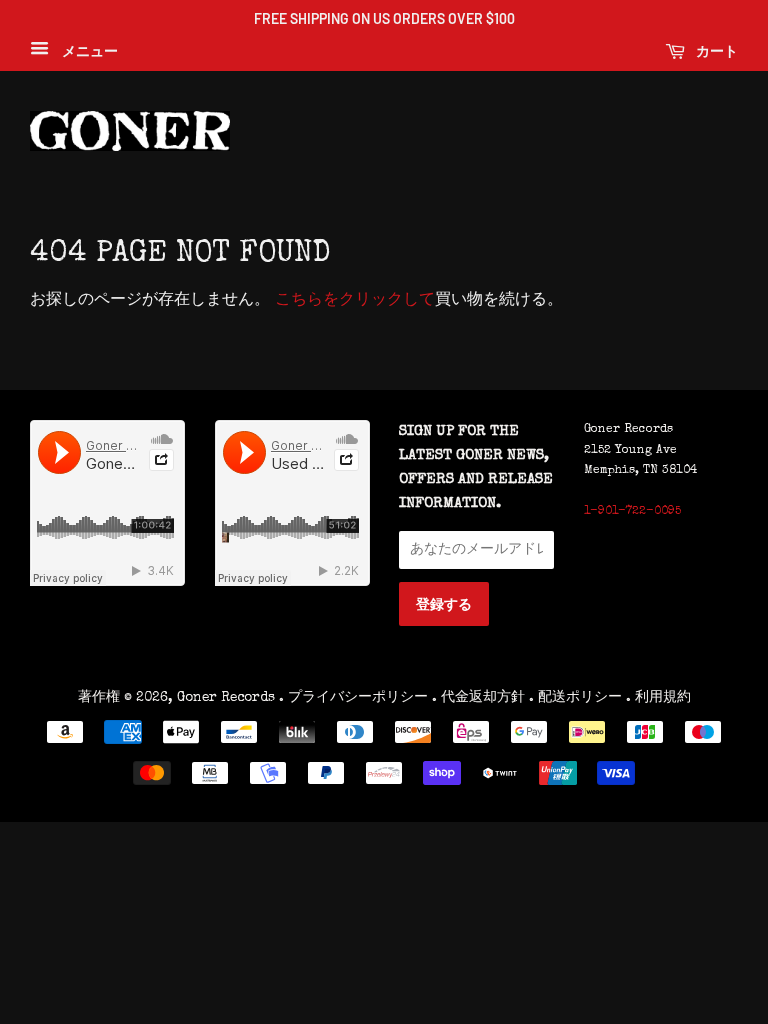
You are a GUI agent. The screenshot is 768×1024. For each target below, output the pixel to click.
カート (715, 50)
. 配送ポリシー (575, 698)
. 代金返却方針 (478, 698)
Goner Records (228, 698)
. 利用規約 (658, 698)
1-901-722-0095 (632, 512)
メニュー (86, 52)
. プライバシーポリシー (353, 698)
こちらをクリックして (355, 301)
